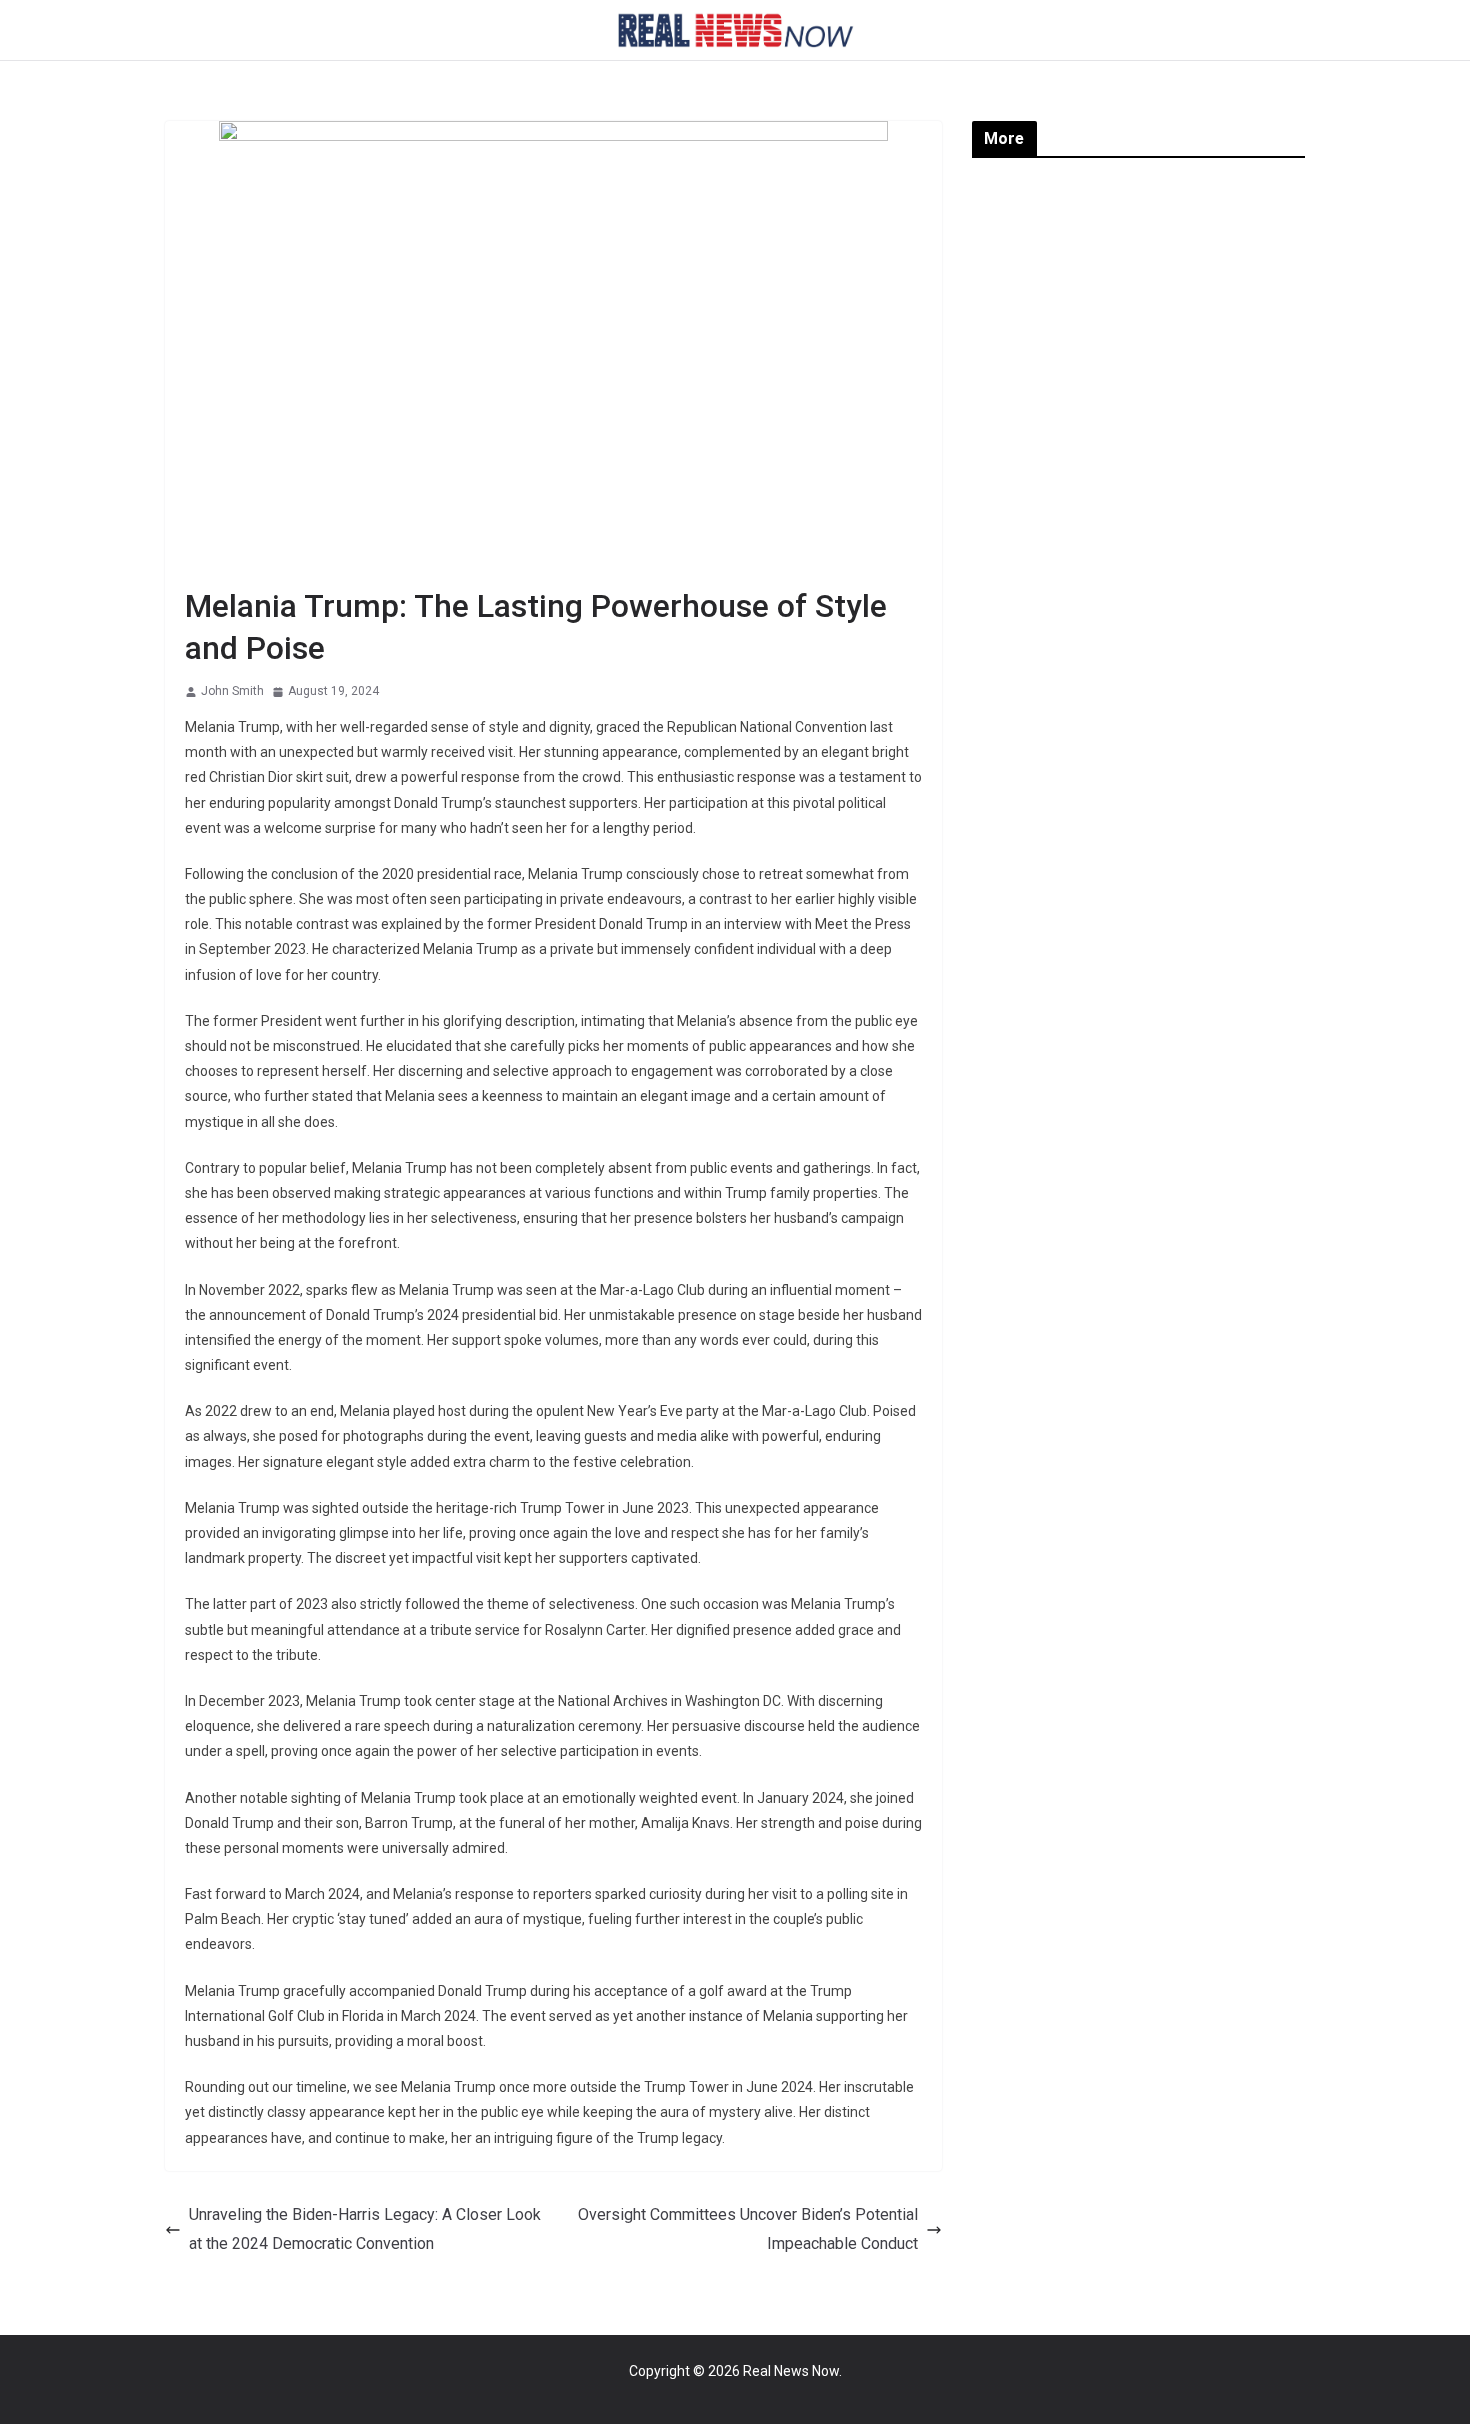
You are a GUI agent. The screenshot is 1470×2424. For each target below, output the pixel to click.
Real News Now (791, 2371)
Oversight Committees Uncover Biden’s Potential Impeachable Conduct (748, 2229)
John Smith (232, 691)
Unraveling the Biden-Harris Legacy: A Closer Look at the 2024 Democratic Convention (365, 2229)
